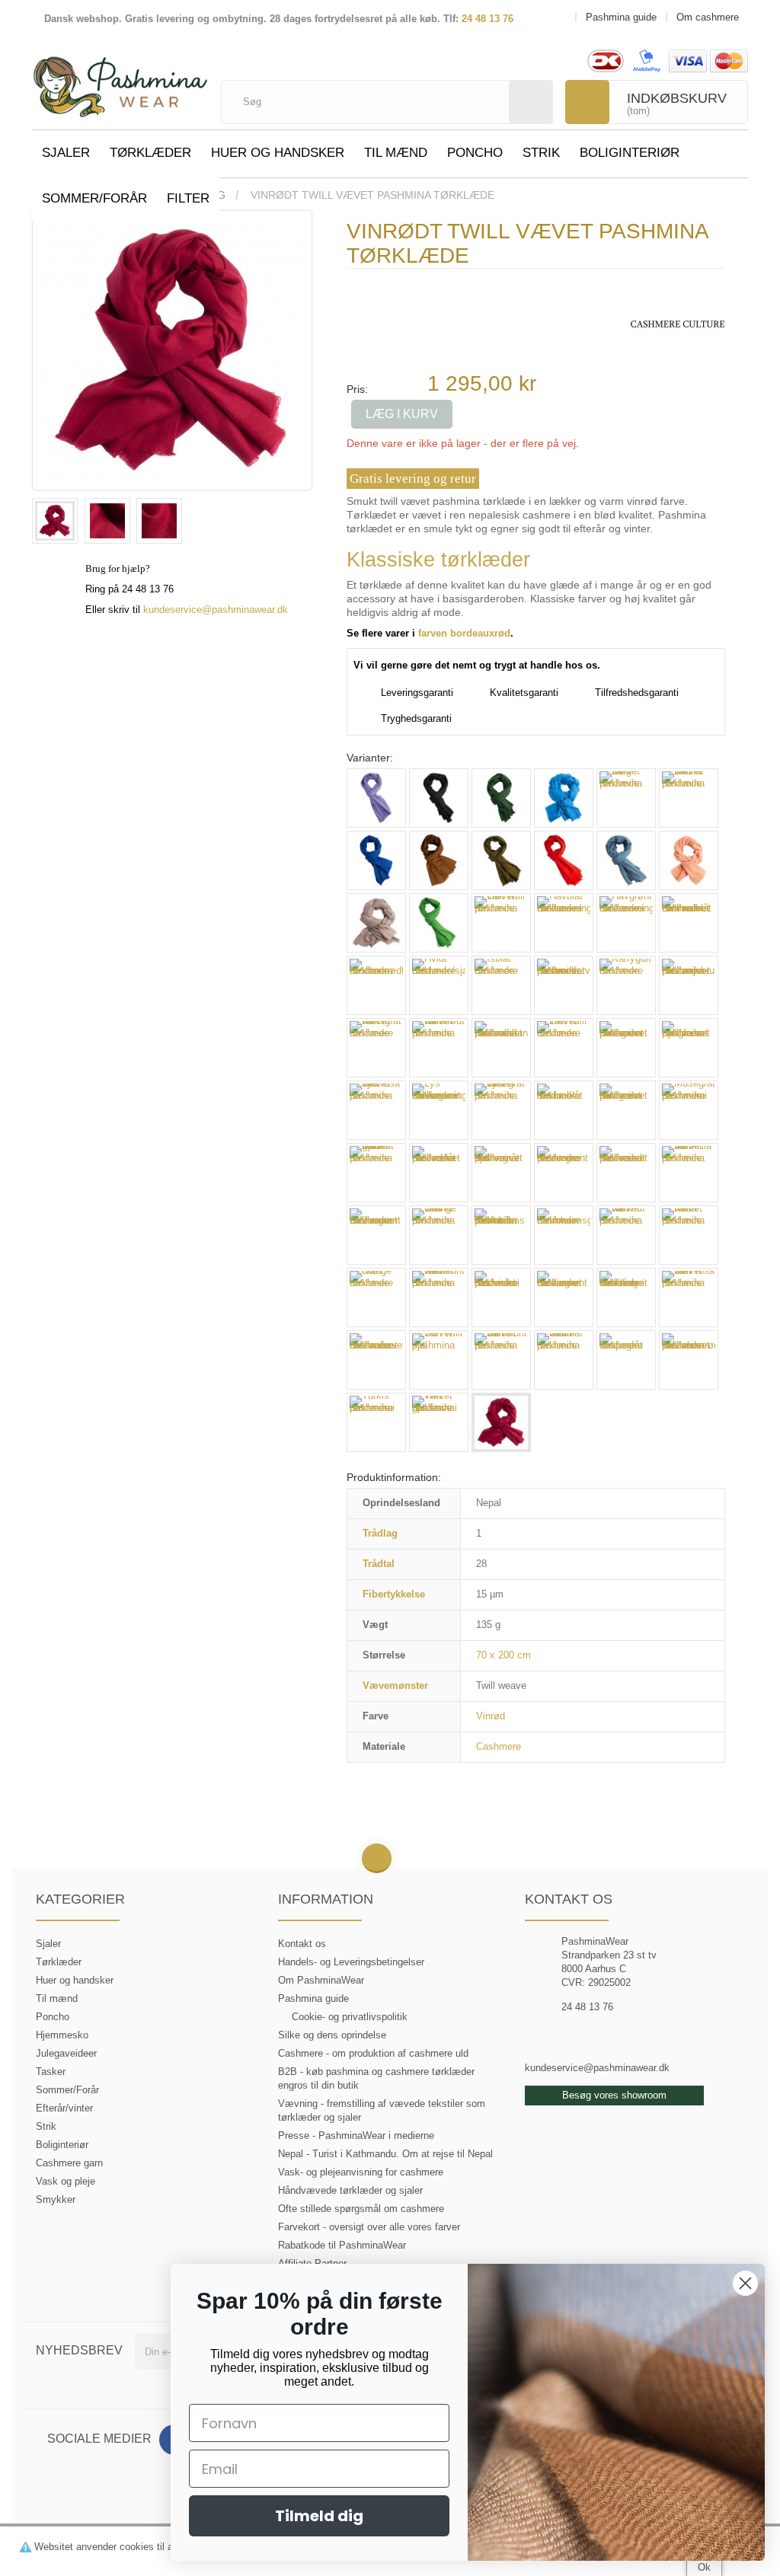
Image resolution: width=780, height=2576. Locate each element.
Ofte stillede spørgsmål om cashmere (361, 2209)
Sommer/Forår (94, 198)
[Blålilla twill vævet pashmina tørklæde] (689, 798)
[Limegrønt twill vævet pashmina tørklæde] (626, 1048)
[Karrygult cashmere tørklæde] (626, 985)
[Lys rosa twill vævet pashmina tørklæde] (376, 1110)
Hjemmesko (62, 2035)
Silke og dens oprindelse (332, 2035)
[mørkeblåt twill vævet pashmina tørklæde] (439, 1173)
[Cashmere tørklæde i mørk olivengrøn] (501, 860)
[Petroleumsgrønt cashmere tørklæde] (564, 1235)
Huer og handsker (278, 153)
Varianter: (370, 758)
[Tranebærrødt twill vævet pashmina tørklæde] (689, 1360)
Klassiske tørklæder (438, 560)
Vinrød (491, 1716)
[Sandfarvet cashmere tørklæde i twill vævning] (626, 1298)
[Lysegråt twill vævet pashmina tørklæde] (501, 1110)
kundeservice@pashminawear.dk (216, 610)
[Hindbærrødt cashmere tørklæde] (376, 985)
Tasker (51, 2072)
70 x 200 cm (503, 1655)
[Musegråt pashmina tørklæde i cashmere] (689, 1110)
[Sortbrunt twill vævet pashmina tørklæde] (501, 1360)
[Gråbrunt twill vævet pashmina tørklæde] (376, 923)
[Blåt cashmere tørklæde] (376, 860)
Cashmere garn (69, 2163)
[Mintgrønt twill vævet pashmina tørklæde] (626, 1110)
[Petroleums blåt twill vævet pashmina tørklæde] (501, 1235)
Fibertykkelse (394, 1594)
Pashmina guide (313, 1998)
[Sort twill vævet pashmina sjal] (439, 1360)
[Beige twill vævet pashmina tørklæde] (626, 798)
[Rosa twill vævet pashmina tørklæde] (689, 1235)
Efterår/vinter (64, 2108)
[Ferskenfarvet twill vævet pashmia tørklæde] (689, 860)
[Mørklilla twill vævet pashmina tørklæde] (689, 1173)
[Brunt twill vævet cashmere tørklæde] (439, 860)
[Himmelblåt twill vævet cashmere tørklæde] (689, 923)
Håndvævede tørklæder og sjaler (350, 2190)
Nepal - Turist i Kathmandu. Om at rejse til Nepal (385, 2154)
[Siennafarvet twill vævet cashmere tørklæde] (376, 1360)
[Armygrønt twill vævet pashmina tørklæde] (501, 798)
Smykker (56, 2199)
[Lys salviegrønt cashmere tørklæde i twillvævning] (439, 1110)
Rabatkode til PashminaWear (342, 2245)
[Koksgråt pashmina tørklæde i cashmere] (439, 798)
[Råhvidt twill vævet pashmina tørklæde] (626, 1235)
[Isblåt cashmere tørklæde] (501, 985)
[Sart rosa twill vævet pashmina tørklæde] (689, 1298)
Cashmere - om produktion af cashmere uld (373, 2053)
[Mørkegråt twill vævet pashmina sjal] (501, 1173)
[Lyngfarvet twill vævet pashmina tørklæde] (689, 1048)
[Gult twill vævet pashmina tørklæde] (501, 923)
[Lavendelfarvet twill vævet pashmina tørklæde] (501, 1048)
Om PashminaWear (321, 1980)
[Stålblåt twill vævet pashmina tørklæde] (564, 1360)
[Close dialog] (745, 2283)
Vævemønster (395, 1685)
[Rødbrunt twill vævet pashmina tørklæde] (439, 1298)
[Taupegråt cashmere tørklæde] (626, 1360)
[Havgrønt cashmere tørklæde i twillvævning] (626, 923)
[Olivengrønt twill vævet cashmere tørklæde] (376, 1235)
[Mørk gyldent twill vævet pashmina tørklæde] (376, 1173)
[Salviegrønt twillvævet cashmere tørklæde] (564, 1298)
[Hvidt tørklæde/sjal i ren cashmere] (439, 985)
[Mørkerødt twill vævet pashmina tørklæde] (626, 1173)
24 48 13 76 (487, 19)
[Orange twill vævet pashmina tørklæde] (439, 1235)
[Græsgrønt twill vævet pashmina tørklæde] (439, 923)
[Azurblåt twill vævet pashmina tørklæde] (564, 798)
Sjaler (66, 153)
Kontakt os (302, 1944)
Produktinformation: (394, 1477)
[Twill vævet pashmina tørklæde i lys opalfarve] (439, 1422)
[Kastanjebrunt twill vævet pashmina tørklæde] (689, 985)
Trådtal (379, 1564)
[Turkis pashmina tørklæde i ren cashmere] (376, 1422)
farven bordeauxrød (464, 633)
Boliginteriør (630, 153)
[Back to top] (377, 1859)
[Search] (531, 102)
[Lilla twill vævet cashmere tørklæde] (564, 1048)
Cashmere (499, 1746)
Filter (188, 198)
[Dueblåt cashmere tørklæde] (626, 860)
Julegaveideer (66, 2053)
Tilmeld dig (319, 2516)
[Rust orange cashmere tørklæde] (376, 1298)
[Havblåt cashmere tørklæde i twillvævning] (564, 923)
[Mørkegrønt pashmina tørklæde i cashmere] (564, 1173)
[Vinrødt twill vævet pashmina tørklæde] (55, 521)
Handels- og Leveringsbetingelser (351, 1962)
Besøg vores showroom (614, 2095)
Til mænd (396, 153)
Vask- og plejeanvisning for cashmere (361, 2172)
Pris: (357, 389)
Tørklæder (150, 153)
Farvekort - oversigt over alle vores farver (369, 2227)
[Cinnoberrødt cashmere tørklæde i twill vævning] (564, 860)
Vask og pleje (66, 2181)
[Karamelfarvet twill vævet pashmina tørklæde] (564, 985)
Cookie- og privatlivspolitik (350, 2017)
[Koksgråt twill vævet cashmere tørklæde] (376, 1048)
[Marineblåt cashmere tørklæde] (564, 1110)
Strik (541, 153)
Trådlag (380, 1533)
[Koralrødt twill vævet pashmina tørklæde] (439, 1048)
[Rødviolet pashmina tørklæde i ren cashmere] (501, 1298)
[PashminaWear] (120, 80)
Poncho (475, 153)
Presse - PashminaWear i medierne (356, 2135)
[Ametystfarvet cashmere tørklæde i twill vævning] (376, 798)
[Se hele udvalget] (678, 323)
